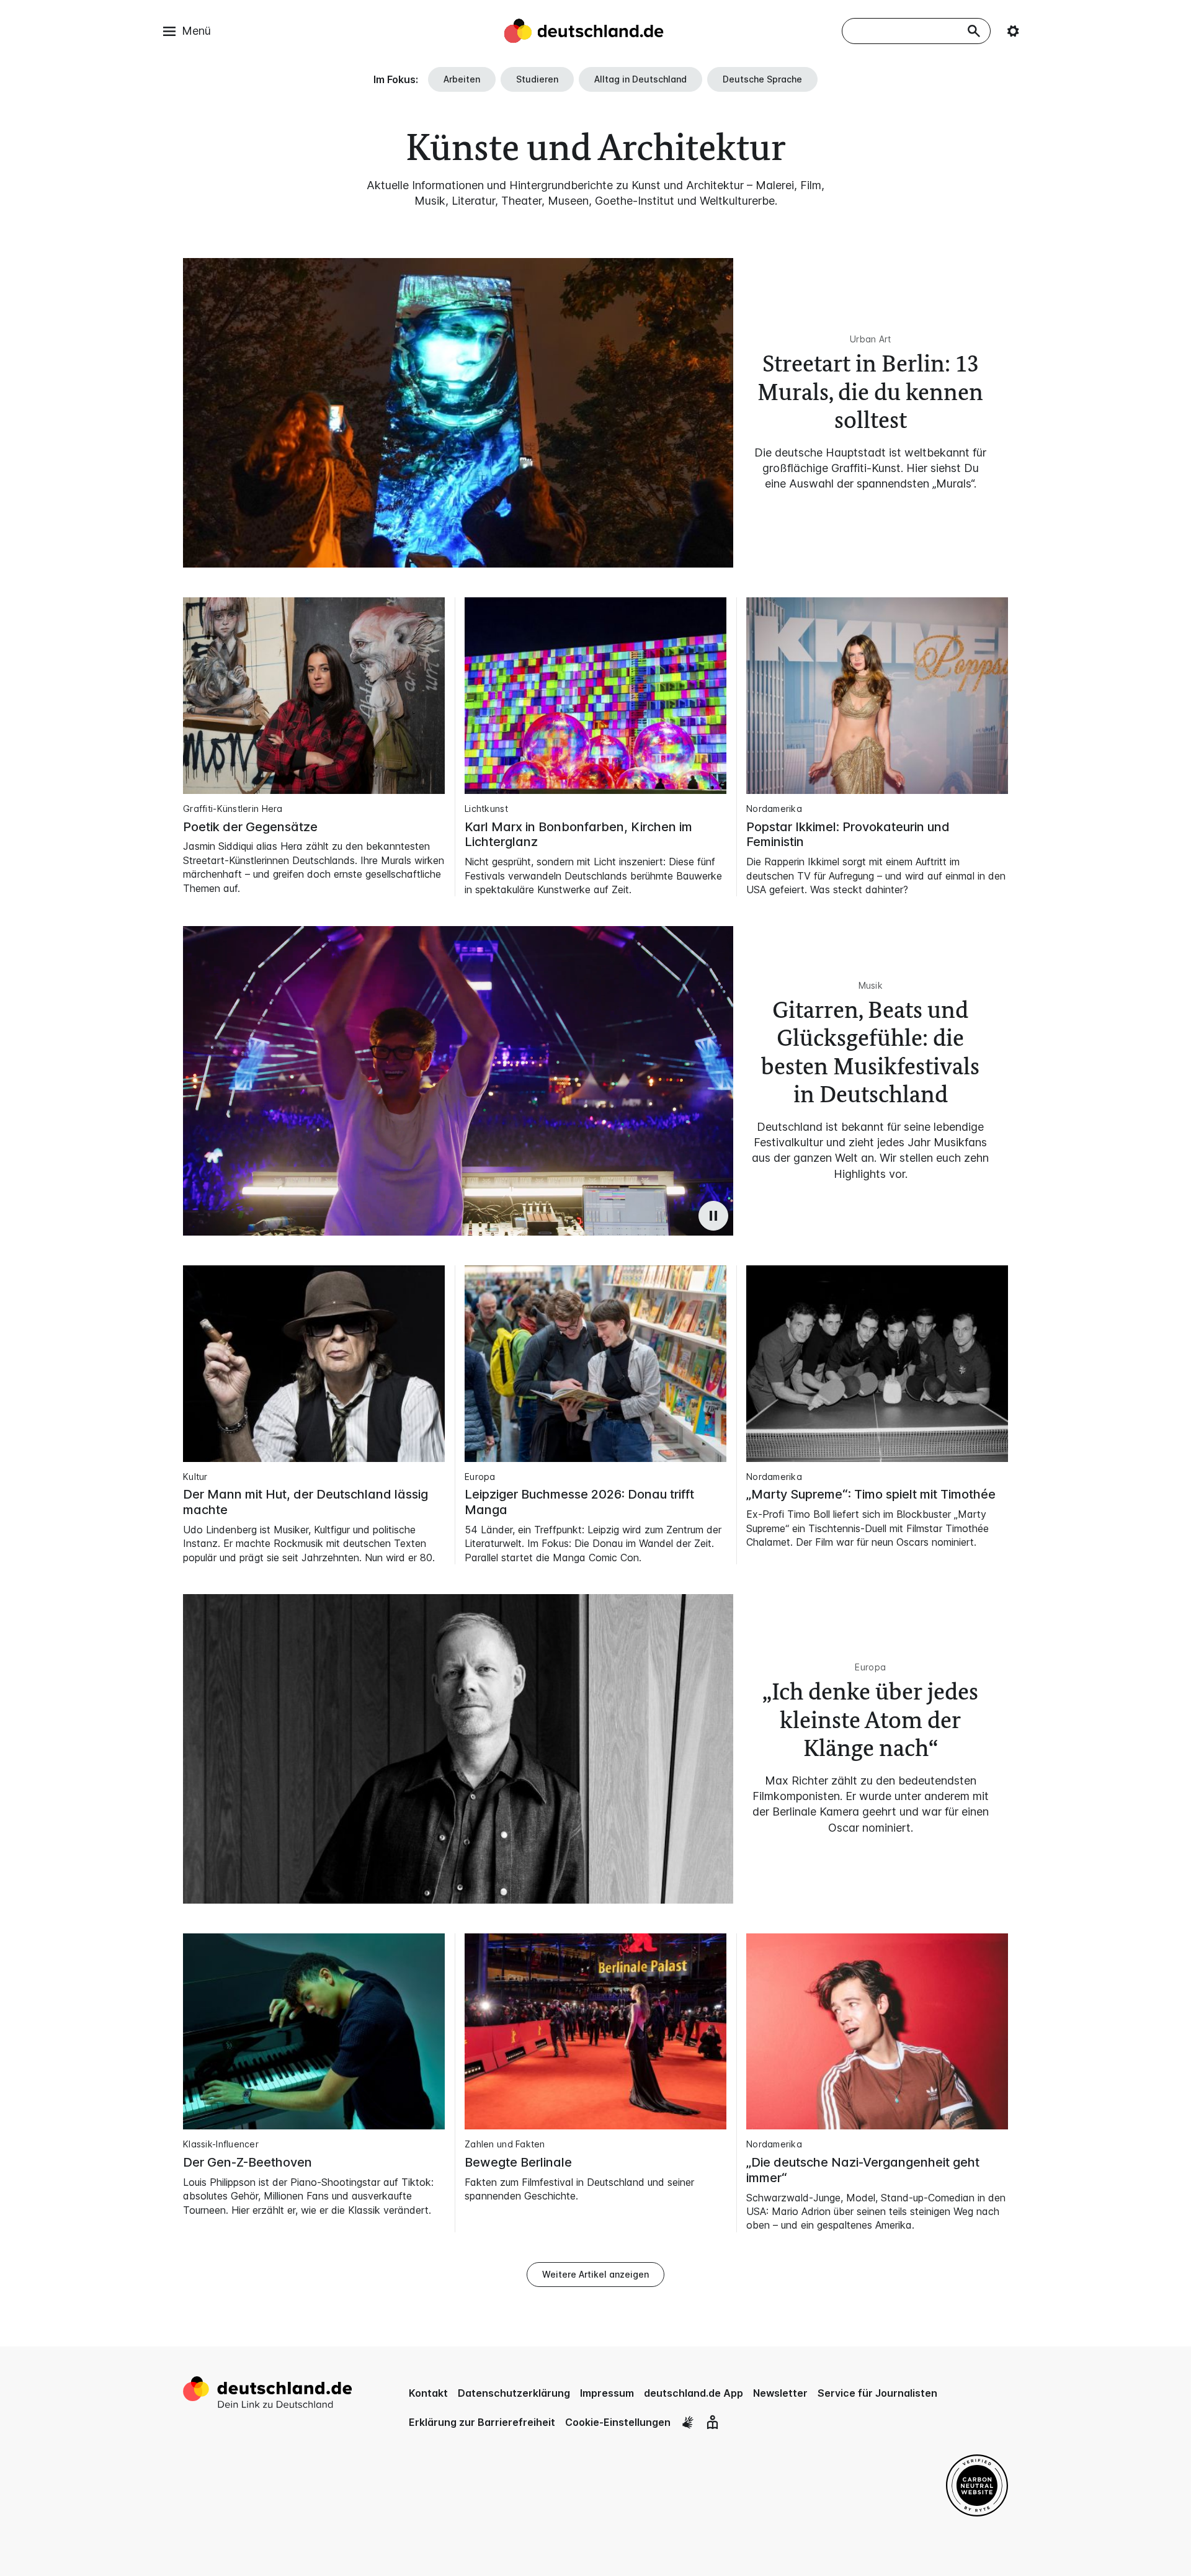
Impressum (607, 2393)
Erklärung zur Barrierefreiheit (482, 2422)
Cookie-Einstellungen (618, 2422)
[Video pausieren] (713, 1216)
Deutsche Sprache (762, 79)
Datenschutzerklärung (514, 2393)
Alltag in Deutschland (640, 79)
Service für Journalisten (877, 2393)
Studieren (537, 79)
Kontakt (428, 2393)
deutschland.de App (694, 2393)
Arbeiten (462, 79)
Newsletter (780, 2393)
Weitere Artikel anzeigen (595, 2274)
